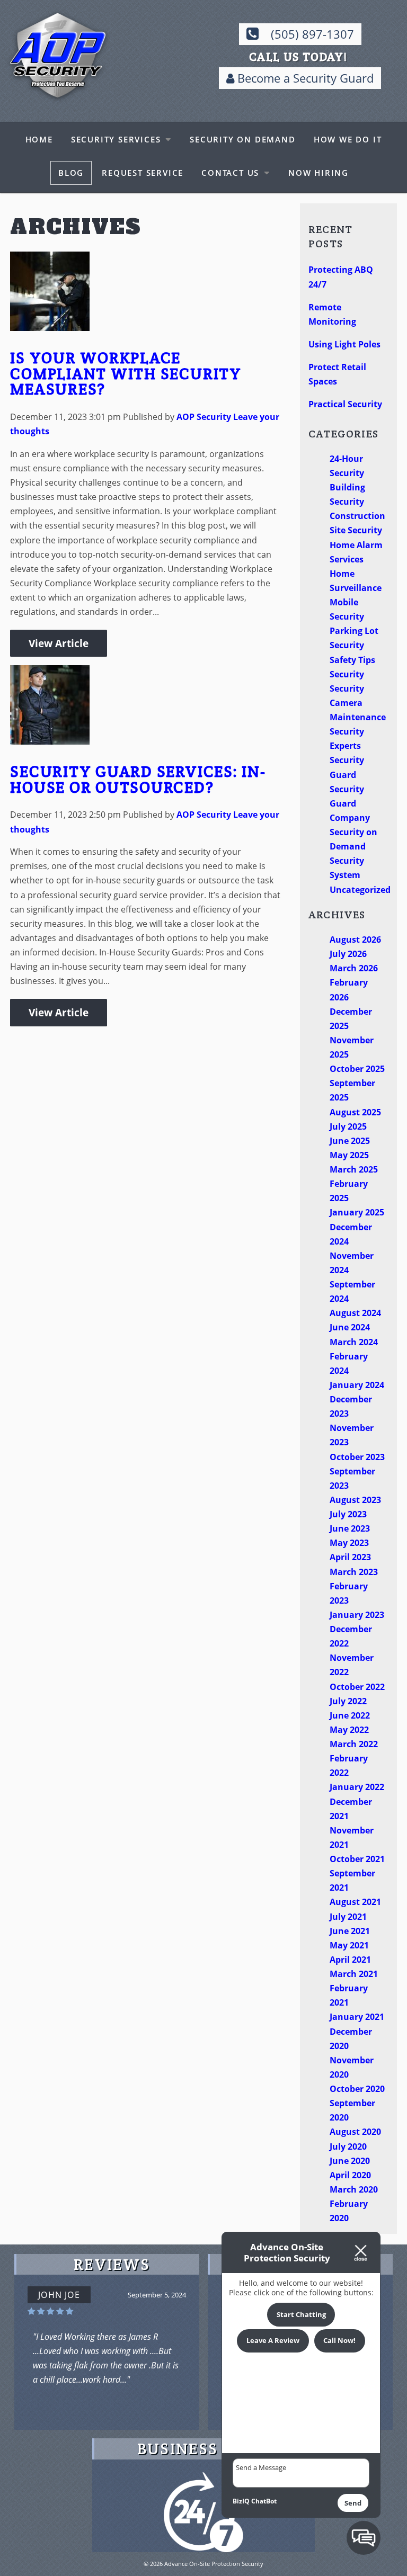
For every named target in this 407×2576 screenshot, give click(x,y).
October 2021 (357, 1859)
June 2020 (350, 2161)
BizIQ (241, 2501)
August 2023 (355, 1500)
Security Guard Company (350, 803)
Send (353, 2503)
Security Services (116, 139)
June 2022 (350, 1715)
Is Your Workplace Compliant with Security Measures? (126, 373)
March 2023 (354, 1572)
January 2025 (357, 1212)
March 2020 (354, 2189)
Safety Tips (352, 660)
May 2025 (349, 1155)
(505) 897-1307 (312, 34)
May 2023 (349, 1543)
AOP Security (204, 417)
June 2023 (350, 1528)
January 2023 (357, 1615)
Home (39, 139)
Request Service (143, 173)
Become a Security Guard (304, 78)
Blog (71, 173)
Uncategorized (360, 890)
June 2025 (350, 1141)
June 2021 (350, 1931)
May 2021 (349, 1945)
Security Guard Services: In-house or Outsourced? (138, 779)
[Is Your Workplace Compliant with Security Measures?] (50, 324)
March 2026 (354, 968)
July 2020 (348, 2146)
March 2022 (354, 1744)
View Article (59, 643)
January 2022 (357, 1787)
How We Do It (348, 139)
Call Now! (339, 2340)
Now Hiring (318, 173)
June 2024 (350, 1327)
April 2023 (350, 1557)
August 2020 (355, 2132)
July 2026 (348, 954)
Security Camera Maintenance (358, 703)
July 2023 (348, 1514)
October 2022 (357, 1687)
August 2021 (355, 1902)
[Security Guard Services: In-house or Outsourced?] (50, 737)
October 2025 (357, 1069)
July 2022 (348, 1701)
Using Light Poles (344, 344)
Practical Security (345, 404)
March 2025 (354, 1169)
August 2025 (355, 1112)
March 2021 (354, 1974)
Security (347, 674)
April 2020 (350, 2175)
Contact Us (230, 173)
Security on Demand (242, 139)
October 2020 (357, 2089)
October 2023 (357, 1457)
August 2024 (355, 1313)
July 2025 (348, 1126)
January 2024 (357, 1385)
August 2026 (355, 940)
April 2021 (350, 1960)
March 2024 (354, 1342)
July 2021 (348, 1917)
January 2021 (357, 2017)
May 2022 (349, 1730)
